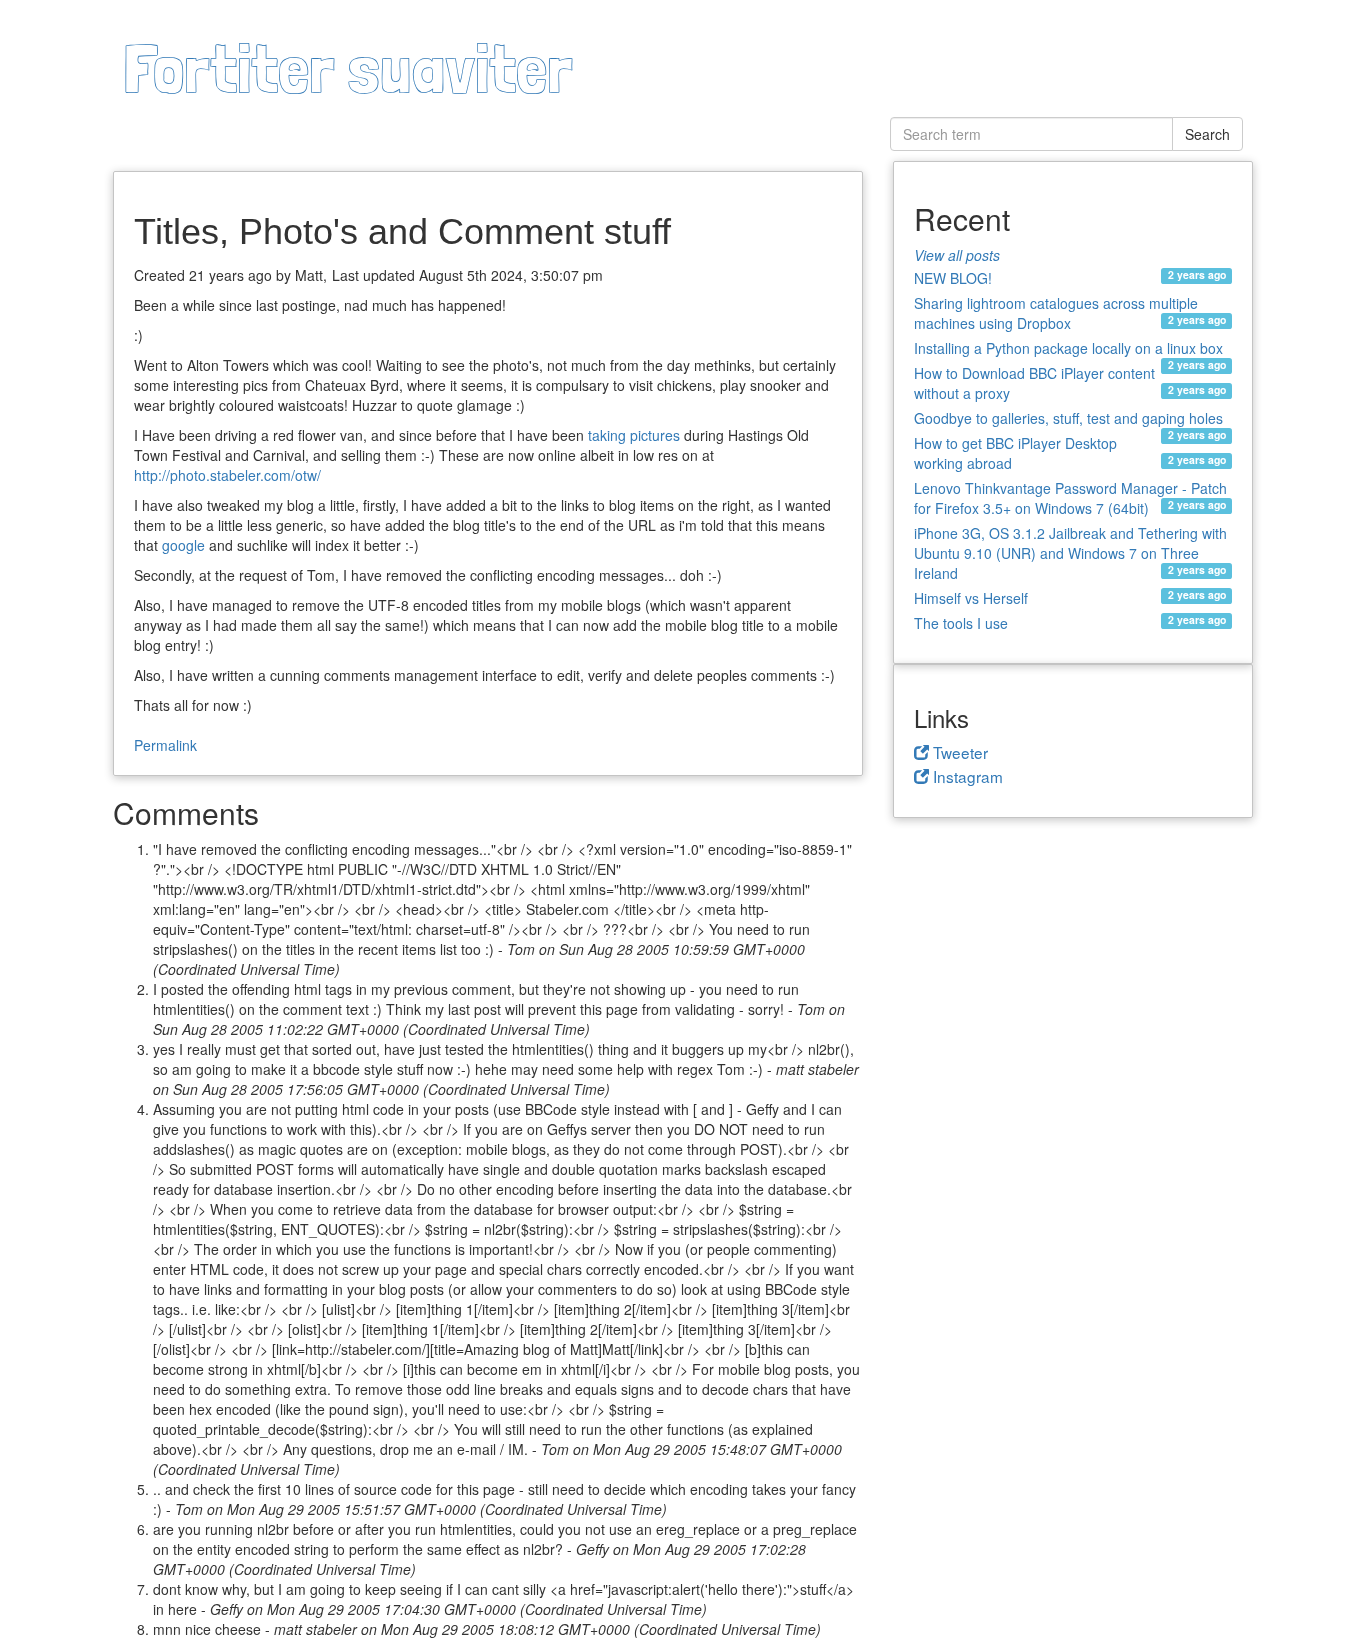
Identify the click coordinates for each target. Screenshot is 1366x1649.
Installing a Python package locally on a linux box (1068, 349)
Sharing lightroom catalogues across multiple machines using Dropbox (1056, 313)
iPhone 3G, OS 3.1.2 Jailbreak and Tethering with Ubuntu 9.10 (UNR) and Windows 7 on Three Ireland (1070, 553)
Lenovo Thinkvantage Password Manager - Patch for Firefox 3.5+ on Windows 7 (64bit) (1070, 498)
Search (1207, 134)
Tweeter (958, 752)
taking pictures (634, 435)
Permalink (165, 745)
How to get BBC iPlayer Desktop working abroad (1015, 453)
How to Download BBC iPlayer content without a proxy (1034, 383)
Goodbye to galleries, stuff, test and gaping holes (1068, 419)
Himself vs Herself (971, 597)
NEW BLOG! (953, 277)
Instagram (966, 776)
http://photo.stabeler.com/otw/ (227, 475)
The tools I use (961, 622)
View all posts (957, 255)
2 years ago (1197, 275)
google (183, 545)
